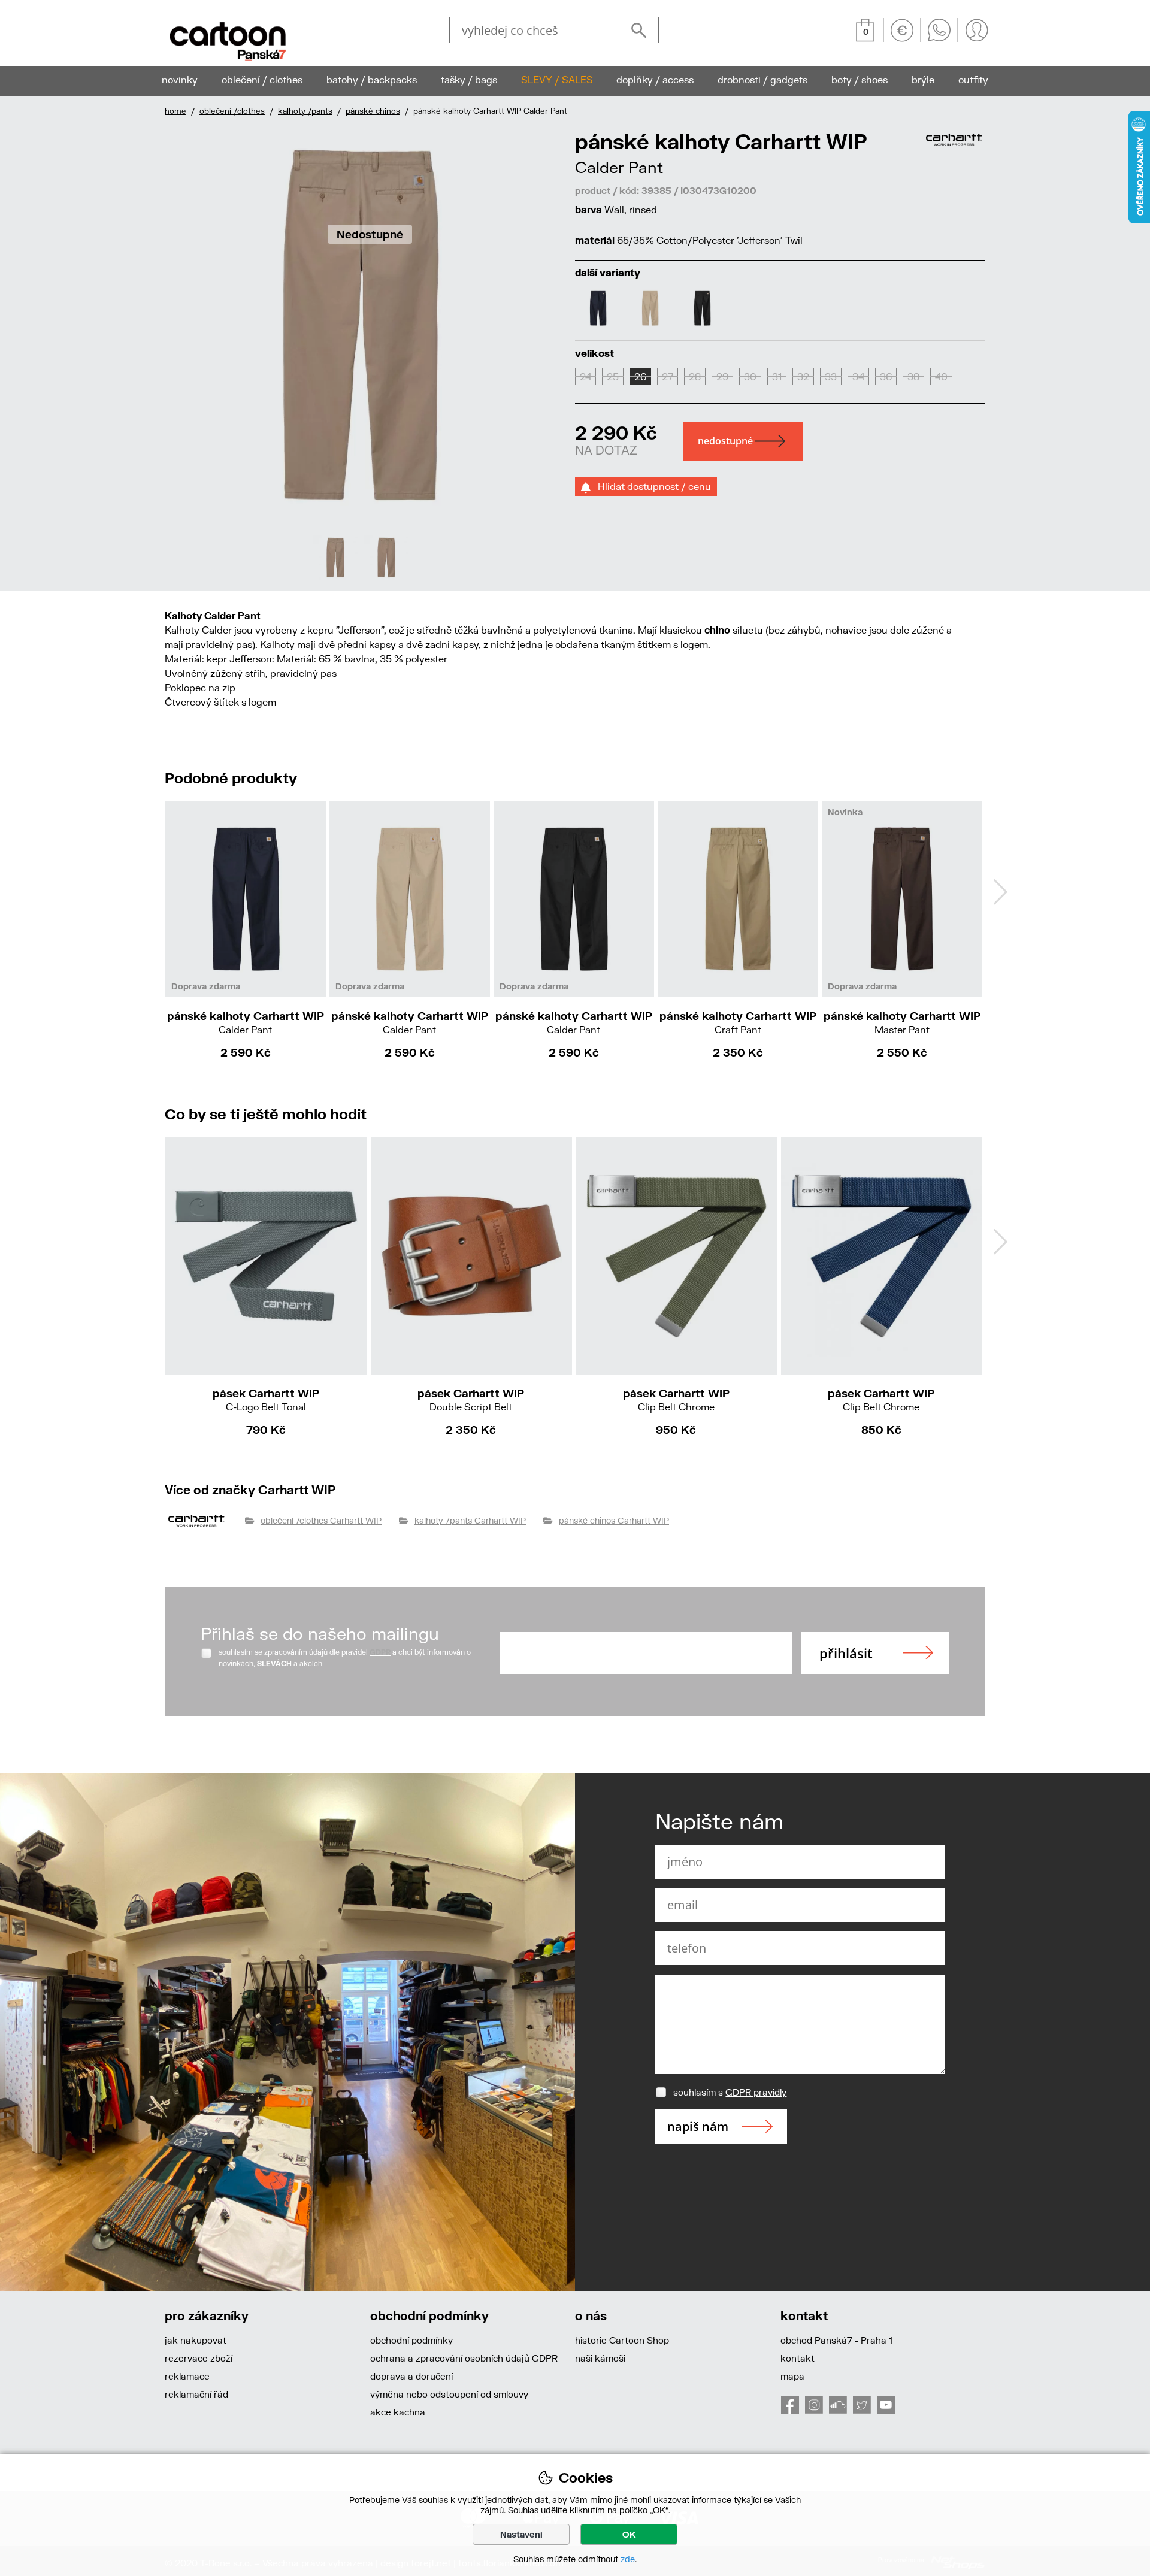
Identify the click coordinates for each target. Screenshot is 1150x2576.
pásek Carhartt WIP (266, 1399)
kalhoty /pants (305, 111)
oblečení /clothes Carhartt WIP (321, 1520)
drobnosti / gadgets (762, 79)
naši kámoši (600, 2358)
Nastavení (521, 2534)
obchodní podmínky (411, 2340)
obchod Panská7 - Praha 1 (836, 2340)
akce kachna (398, 2412)
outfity (973, 79)
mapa (792, 2376)
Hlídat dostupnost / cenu (651, 486)
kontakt (798, 2358)
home (175, 111)
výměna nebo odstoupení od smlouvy (449, 2394)
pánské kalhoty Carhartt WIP (246, 1022)
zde (628, 2559)
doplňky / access (655, 79)
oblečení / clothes (262, 79)
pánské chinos (373, 111)
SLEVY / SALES (557, 79)
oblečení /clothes (232, 111)
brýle (923, 79)
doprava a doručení (411, 2376)
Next (1000, 892)
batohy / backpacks (372, 79)
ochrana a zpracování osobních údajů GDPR (464, 2358)
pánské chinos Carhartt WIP (614, 1520)
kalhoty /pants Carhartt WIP (470, 1520)
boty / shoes (860, 79)
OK (629, 2534)
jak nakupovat (196, 2340)
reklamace (187, 2376)
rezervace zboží (199, 2358)
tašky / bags (469, 79)
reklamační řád (196, 2394)
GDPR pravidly (756, 2092)
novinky (180, 79)
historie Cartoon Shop (622, 2340)
